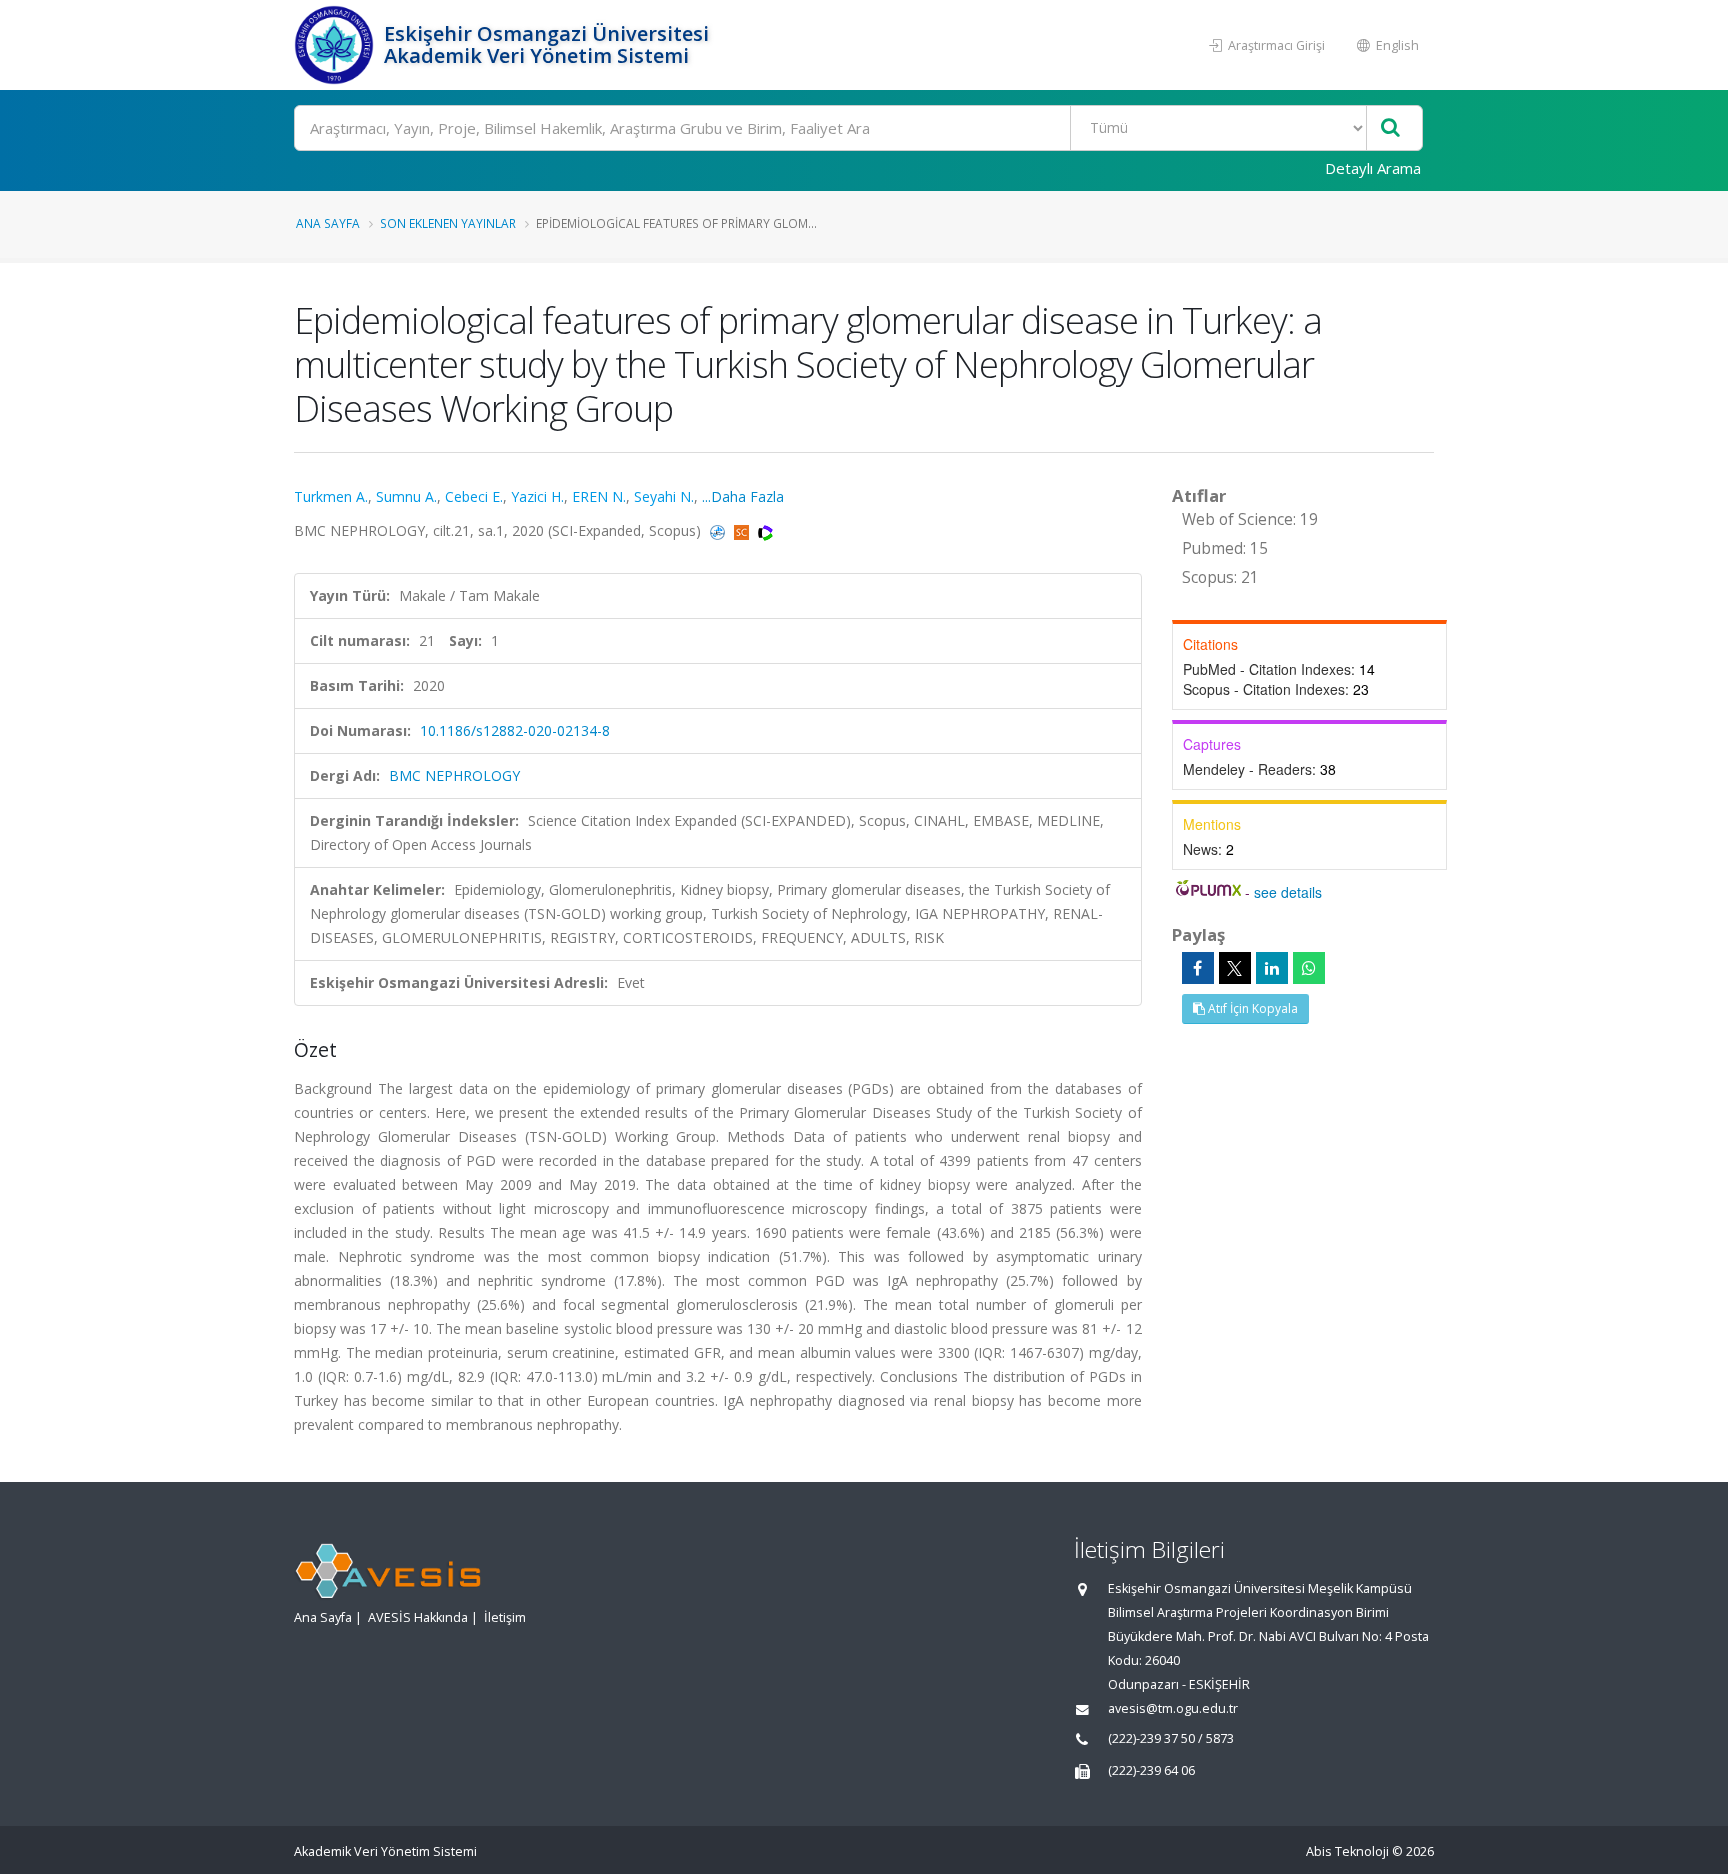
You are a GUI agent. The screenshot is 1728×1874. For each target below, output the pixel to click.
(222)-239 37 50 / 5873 (1171, 1738)
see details (1288, 892)
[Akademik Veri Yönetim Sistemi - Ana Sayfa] (336, 45)
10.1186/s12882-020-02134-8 (515, 730)
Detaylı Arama (1373, 168)
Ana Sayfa (328, 223)
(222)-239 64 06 (1151, 1770)
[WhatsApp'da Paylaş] (1309, 968)
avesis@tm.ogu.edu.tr (1173, 1708)
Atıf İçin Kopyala (1251, 1008)
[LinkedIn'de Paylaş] (1272, 968)
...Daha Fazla (743, 496)
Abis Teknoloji (1347, 1851)
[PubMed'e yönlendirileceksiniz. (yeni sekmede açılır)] (719, 530)
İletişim (505, 1617)
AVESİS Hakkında (418, 1617)
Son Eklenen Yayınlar (448, 223)
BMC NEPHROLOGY (454, 775)
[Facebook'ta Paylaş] (1198, 968)
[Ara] (1390, 128)
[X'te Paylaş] (1235, 968)
